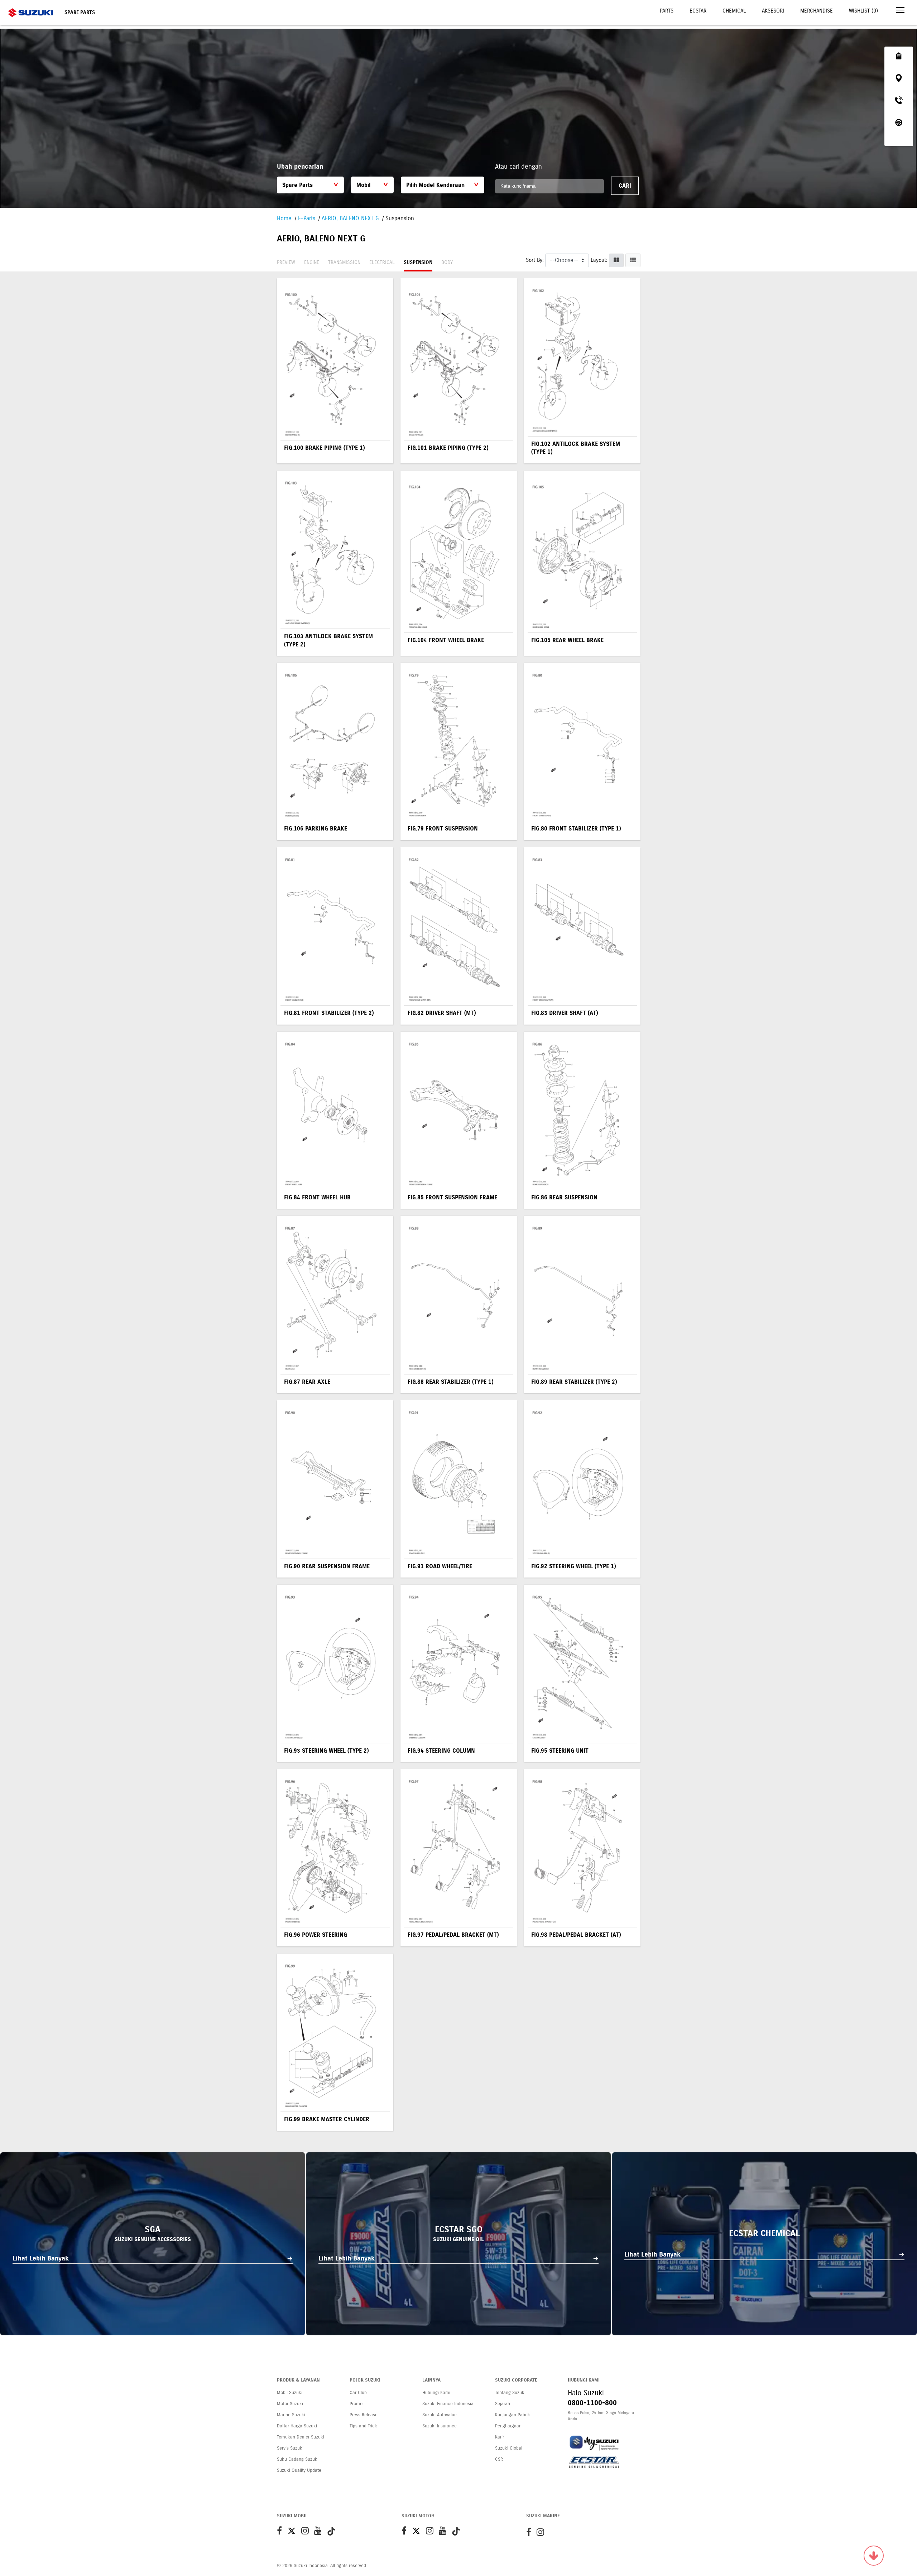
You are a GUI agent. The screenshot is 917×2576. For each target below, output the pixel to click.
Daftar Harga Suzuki (297, 2426)
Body (447, 262)
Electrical (382, 262)
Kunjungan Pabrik (513, 2415)
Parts (667, 11)
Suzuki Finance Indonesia (448, 2404)
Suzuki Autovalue (440, 2415)
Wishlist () (863, 11)
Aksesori (773, 11)
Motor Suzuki (290, 2404)
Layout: (599, 260)
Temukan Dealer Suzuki (301, 2437)
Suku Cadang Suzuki (298, 2459)
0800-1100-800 (592, 2403)
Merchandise (817, 11)
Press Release (364, 2415)
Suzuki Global (509, 2448)
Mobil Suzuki (290, 2393)
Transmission (344, 262)
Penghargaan (508, 2426)
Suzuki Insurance (440, 2426)
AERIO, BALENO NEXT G (350, 218)
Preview (286, 262)
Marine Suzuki (291, 2415)
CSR (499, 2459)
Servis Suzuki (290, 2448)
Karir (500, 2437)
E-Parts (307, 218)
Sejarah (503, 2404)
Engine (312, 262)
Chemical (734, 11)
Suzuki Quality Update (299, 2470)
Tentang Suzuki (510, 2393)
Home (284, 218)
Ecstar (698, 11)
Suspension (418, 262)
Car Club (358, 2393)
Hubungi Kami (436, 2393)
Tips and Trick (363, 2426)
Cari (625, 186)
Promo (356, 2404)
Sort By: (535, 260)
